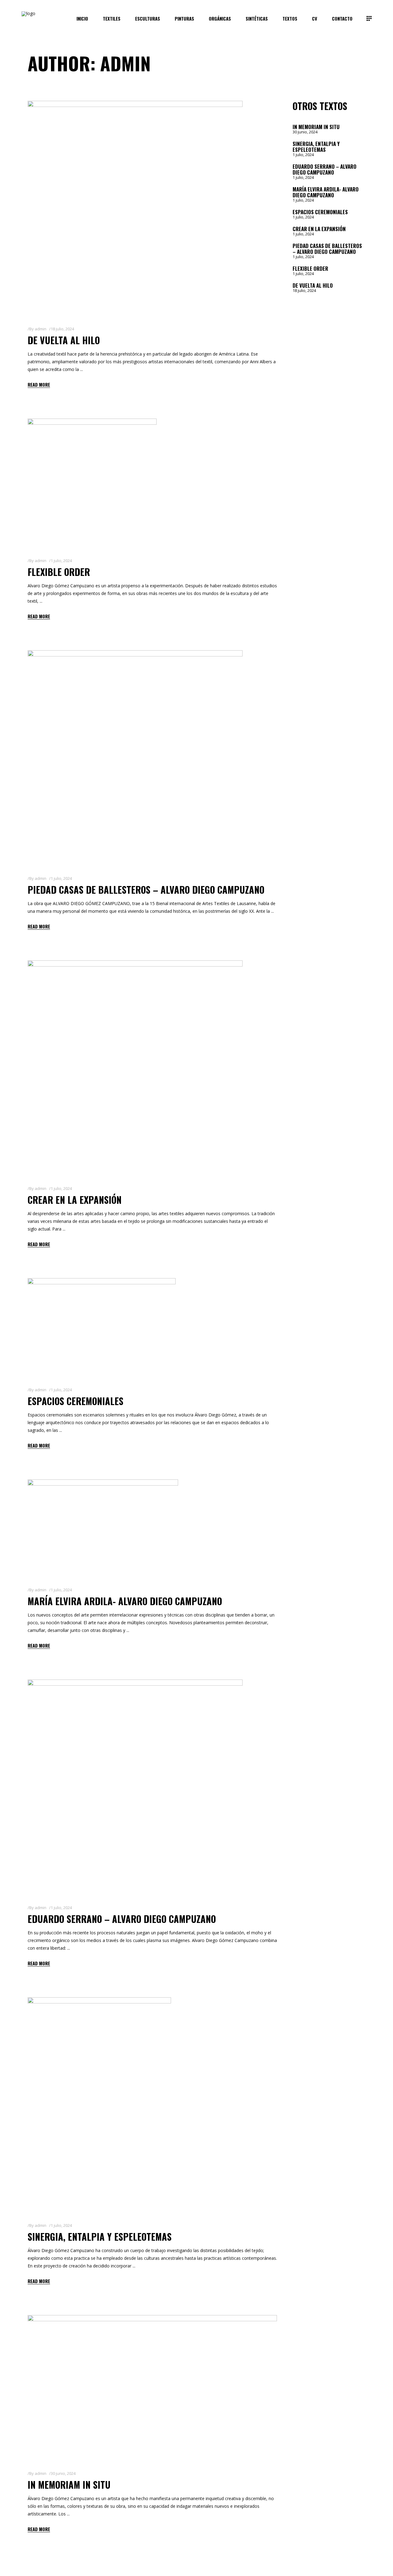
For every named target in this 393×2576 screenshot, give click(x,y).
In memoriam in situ (69, 2485)
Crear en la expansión (75, 1200)
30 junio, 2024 (63, 2473)
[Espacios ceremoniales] (102, 1327)
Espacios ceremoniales (76, 1401)
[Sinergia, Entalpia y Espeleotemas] (99, 2105)
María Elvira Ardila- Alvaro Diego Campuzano (125, 1601)
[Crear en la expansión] (135, 1068)
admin (41, 329)
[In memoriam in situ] (152, 2388)
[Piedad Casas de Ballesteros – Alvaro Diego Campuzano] (135, 758)
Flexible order (59, 572)
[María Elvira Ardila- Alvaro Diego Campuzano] (103, 1528)
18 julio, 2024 (62, 329)
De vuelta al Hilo (64, 340)
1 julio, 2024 (61, 561)
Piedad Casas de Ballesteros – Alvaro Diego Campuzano (146, 890)
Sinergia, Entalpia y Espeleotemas (100, 2237)
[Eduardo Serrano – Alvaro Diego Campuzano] (135, 1787)
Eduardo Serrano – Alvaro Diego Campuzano (122, 1919)
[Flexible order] (92, 483)
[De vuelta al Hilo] (135, 208)
